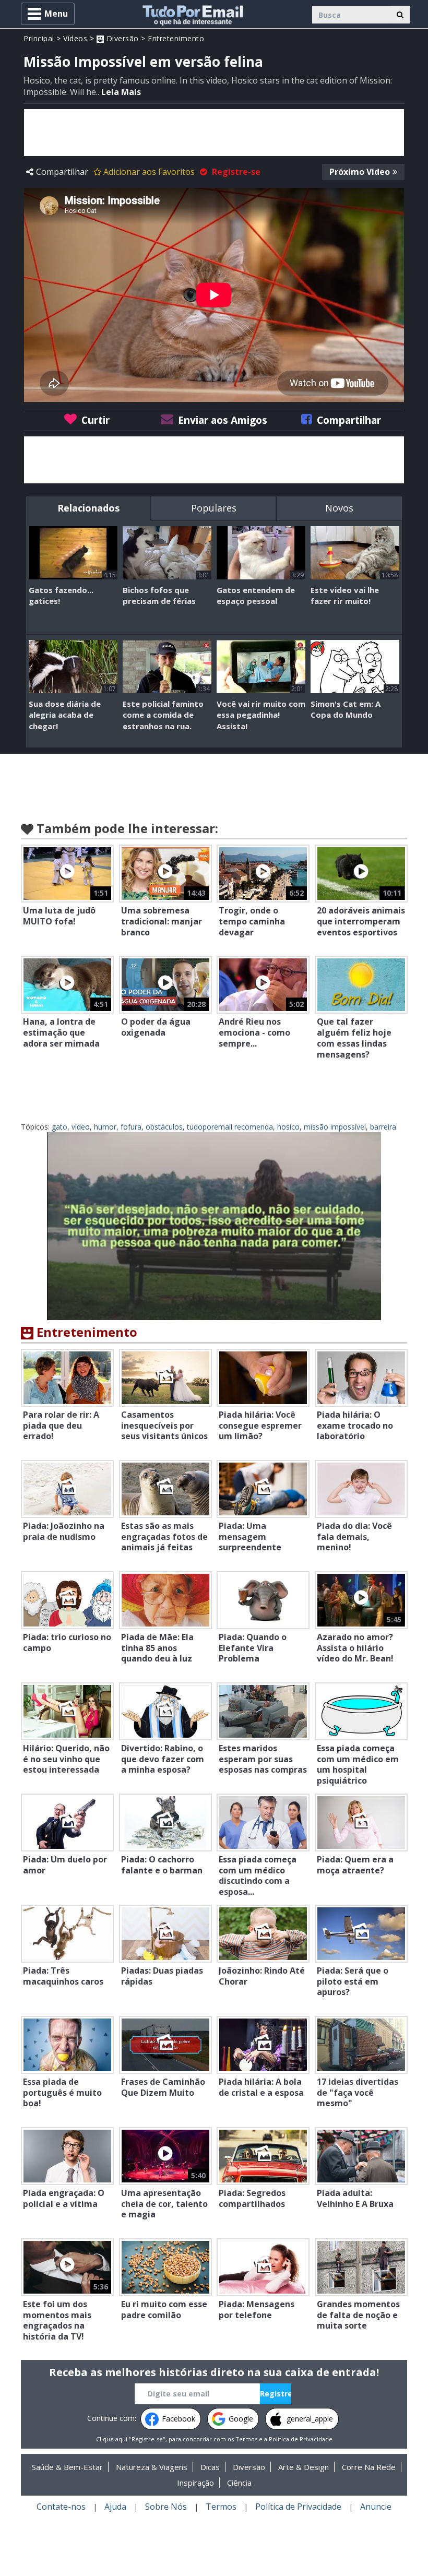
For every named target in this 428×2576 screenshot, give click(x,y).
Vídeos (75, 38)
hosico (288, 1127)
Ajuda (115, 2507)
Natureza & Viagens (152, 2467)
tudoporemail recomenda (230, 1127)
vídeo (81, 1127)
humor (105, 1127)
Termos (246, 2439)
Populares (214, 508)
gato (60, 1127)
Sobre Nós (166, 2507)
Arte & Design (304, 2467)
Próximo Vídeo (360, 172)
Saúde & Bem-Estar (67, 2467)
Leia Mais (121, 92)
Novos (339, 508)
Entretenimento (176, 38)
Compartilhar (62, 172)
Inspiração (195, 2483)
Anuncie (376, 2507)
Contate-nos (61, 2507)
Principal (39, 38)
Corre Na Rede (369, 2467)
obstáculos (164, 1127)
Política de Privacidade (301, 2439)
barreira (383, 1127)
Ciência (239, 2483)
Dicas (210, 2467)
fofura (131, 1127)
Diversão (121, 38)
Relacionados (88, 508)
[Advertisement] (214, 133)
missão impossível (335, 1127)
